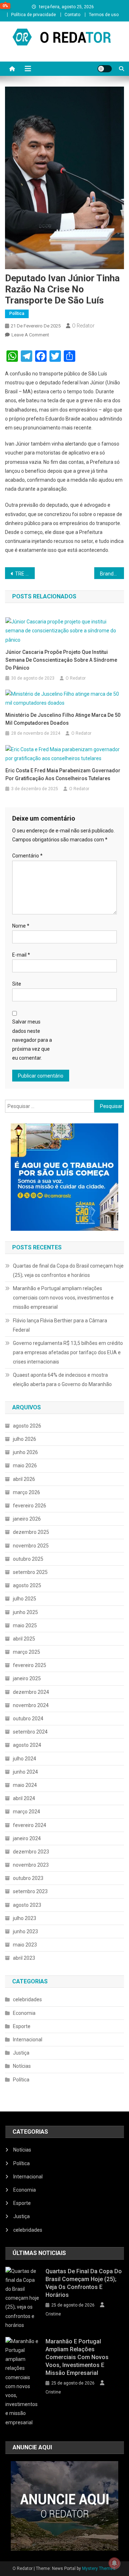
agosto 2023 (27, 1905)
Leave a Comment (30, 335)
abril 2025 (24, 1639)
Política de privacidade (34, 15)
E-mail (21, 955)
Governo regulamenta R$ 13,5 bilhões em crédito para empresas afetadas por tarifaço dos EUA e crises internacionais (68, 1352)
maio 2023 (25, 1945)
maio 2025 (25, 1625)
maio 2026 (25, 1466)
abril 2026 (24, 1479)
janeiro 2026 (27, 1519)
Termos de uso (104, 15)
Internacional (28, 2040)
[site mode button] (105, 69)
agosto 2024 (27, 1745)
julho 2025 (25, 1599)
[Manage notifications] (114, 2563)
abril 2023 (24, 1958)
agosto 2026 (27, 1426)
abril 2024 (24, 1798)
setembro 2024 (30, 1732)
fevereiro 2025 (30, 1665)
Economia (24, 2013)
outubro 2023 (28, 1878)
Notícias (22, 2066)
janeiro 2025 (27, 1678)
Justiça (21, 2053)
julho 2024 (25, 1759)
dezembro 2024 (31, 1692)
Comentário (27, 856)
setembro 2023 (30, 1891)
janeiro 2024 (27, 1838)
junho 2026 (25, 1452)
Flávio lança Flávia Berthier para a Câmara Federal (60, 1325)
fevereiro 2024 (30, 1825)
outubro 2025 (28, 1559)
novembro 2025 (31, 1546)
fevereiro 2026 (30, 1506)
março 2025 (27, 1652)
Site (17, 984)
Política (17, 314)
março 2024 (27, 1812)
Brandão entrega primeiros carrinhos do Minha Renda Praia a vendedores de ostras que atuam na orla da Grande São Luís (112, 574)
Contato (72, 15)
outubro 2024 (28, 1719)
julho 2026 (25, 1439)
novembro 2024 (31, 1705)
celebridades (27, 1999)
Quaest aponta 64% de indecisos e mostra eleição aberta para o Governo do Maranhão (62, 1380)
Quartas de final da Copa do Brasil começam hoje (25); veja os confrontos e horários (68, 1270)
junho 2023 (25, 1931)
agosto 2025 (27, 1585)
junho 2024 (25, 1772)
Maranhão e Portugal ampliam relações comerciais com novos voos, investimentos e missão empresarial (63, 1298)
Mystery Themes (99, 2568)
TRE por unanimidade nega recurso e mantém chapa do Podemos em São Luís (25, 574)
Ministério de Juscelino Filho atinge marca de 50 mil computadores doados (63, 719)
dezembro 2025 (31, 1532)
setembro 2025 (30, 1572)
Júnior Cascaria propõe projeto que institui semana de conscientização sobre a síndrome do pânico (61, 660)
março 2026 (27, 1492)
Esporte (22, 2026)
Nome (21, 926)
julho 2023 (25, 1918)
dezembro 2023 (31, 1852)
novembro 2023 (31, 1865)
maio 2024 (25, 1785)
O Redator (83, 326)
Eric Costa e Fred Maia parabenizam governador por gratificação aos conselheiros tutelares (63, 774)
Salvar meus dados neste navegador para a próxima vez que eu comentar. (32, 1040)
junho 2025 (25, 1612)
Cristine (53, 2314)
